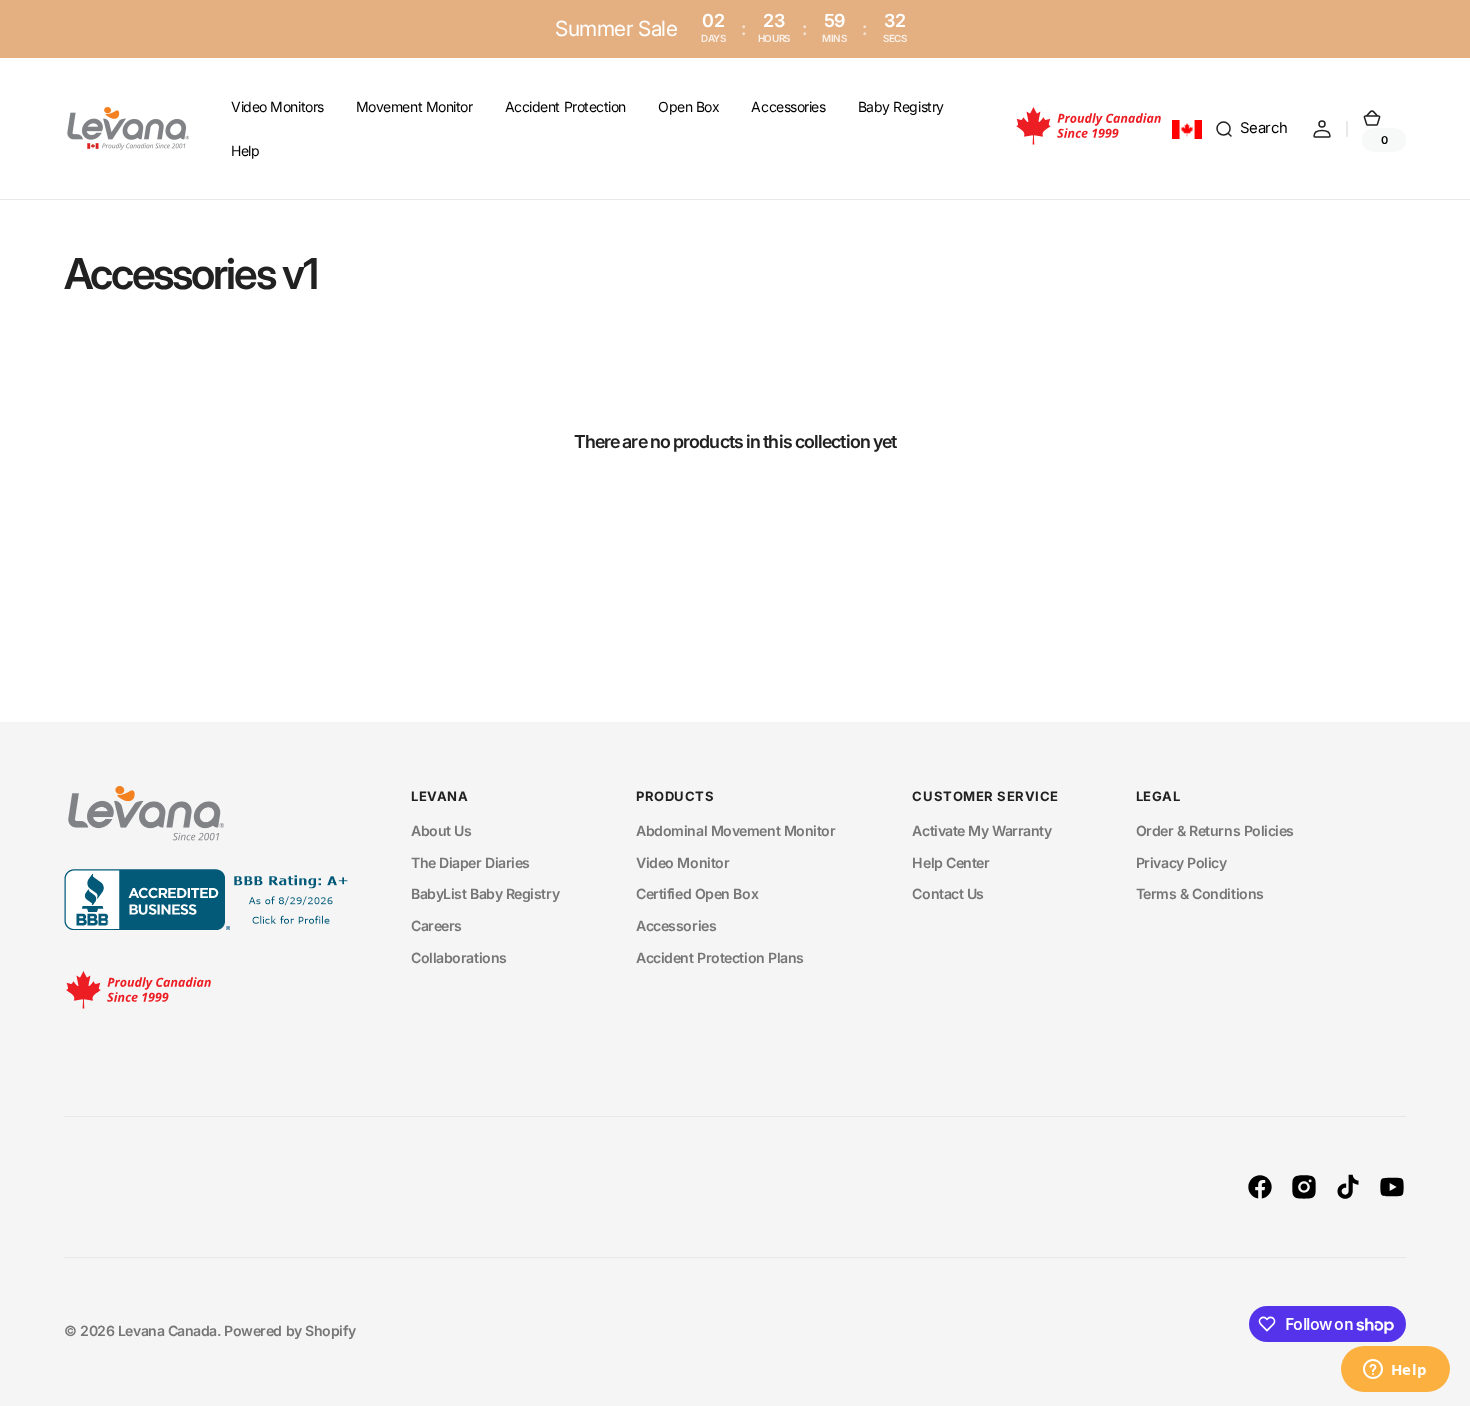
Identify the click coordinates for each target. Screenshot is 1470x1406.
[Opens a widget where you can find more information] (1395, 1371)
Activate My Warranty (981, 830)
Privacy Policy (1181, 862)
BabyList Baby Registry (485, 893)
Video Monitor (682, 862)
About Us (441, 830)
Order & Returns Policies (1215, 830)
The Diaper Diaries (470, 862)
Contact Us (948, 893)
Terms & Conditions (1200, 893)
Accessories (676, 925)
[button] (1251, 129)
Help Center (950, 862)
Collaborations (459, 957)
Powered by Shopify (289, 1330)
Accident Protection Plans (720, 957)
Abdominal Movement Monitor (735, 830)
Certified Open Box (697, 893)
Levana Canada (167, 1330)
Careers (436, 925)
